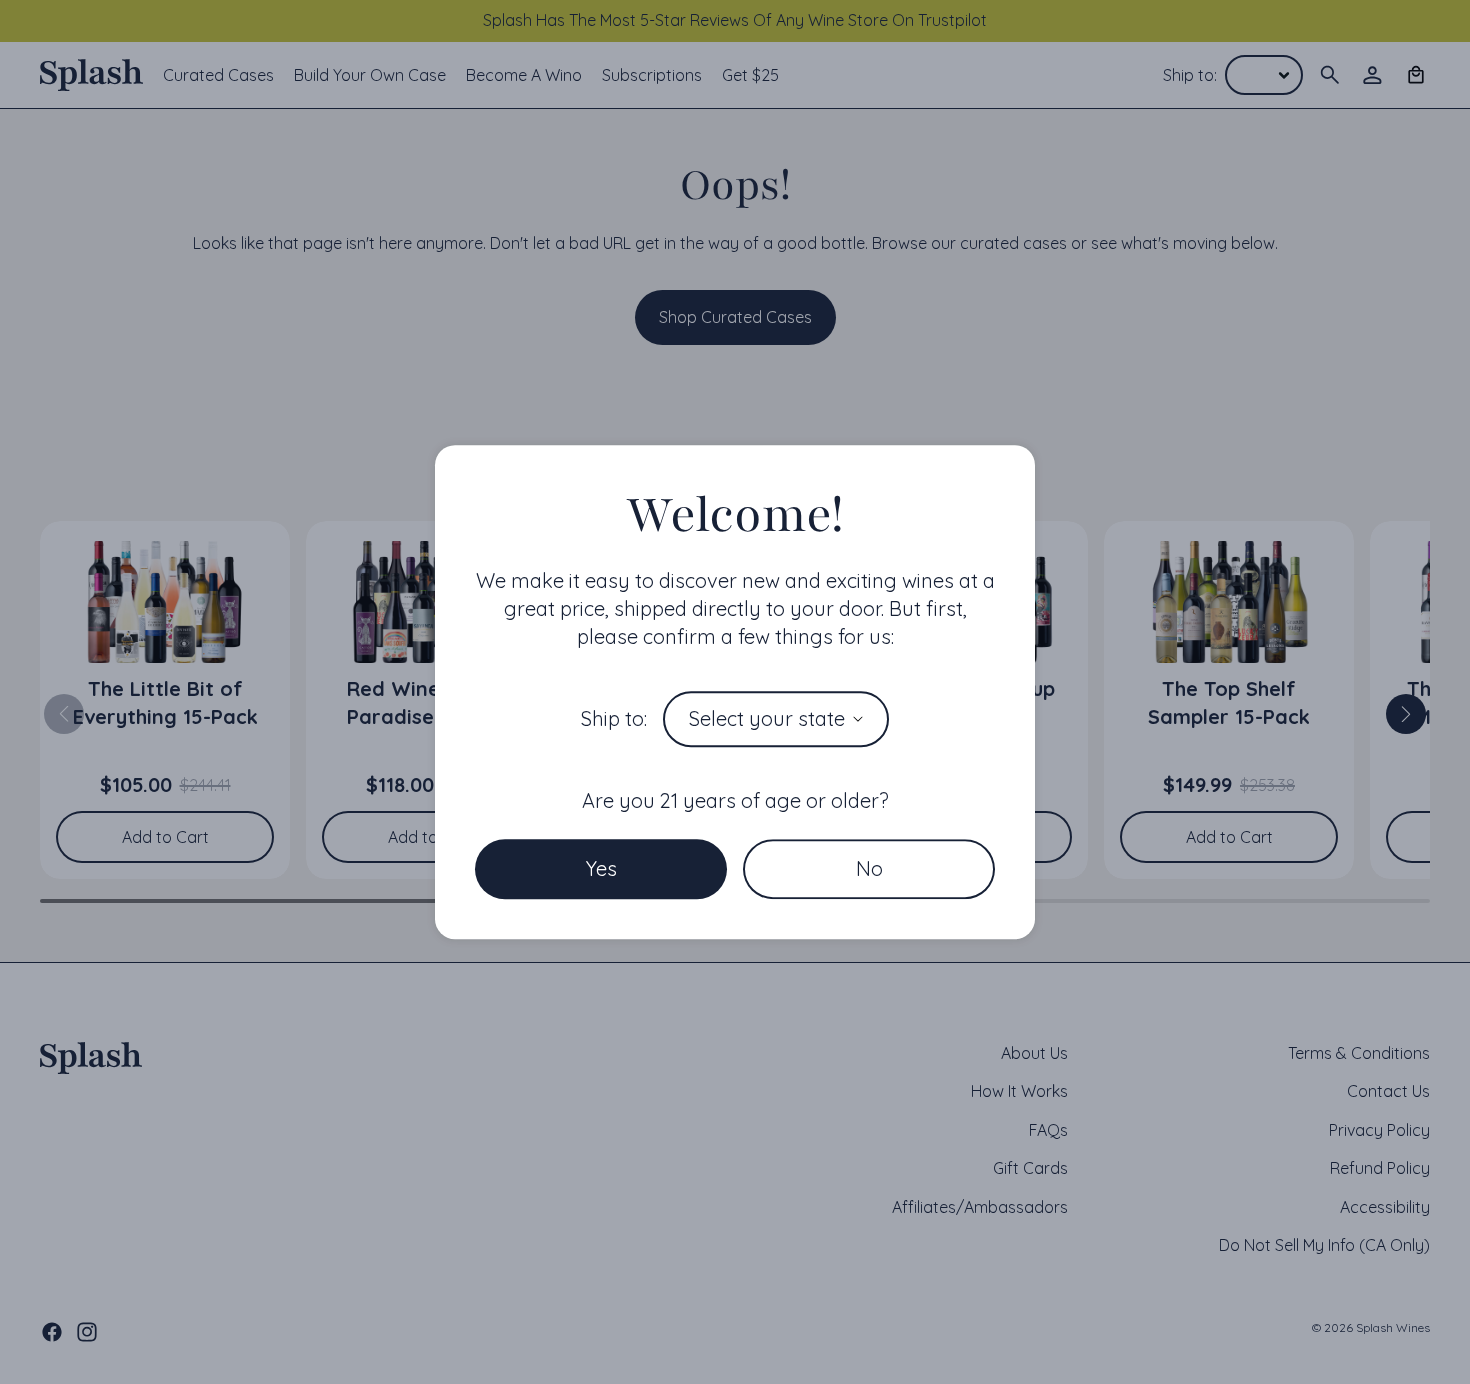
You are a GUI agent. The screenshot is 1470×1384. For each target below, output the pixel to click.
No (869, 868)
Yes (601, 868)
